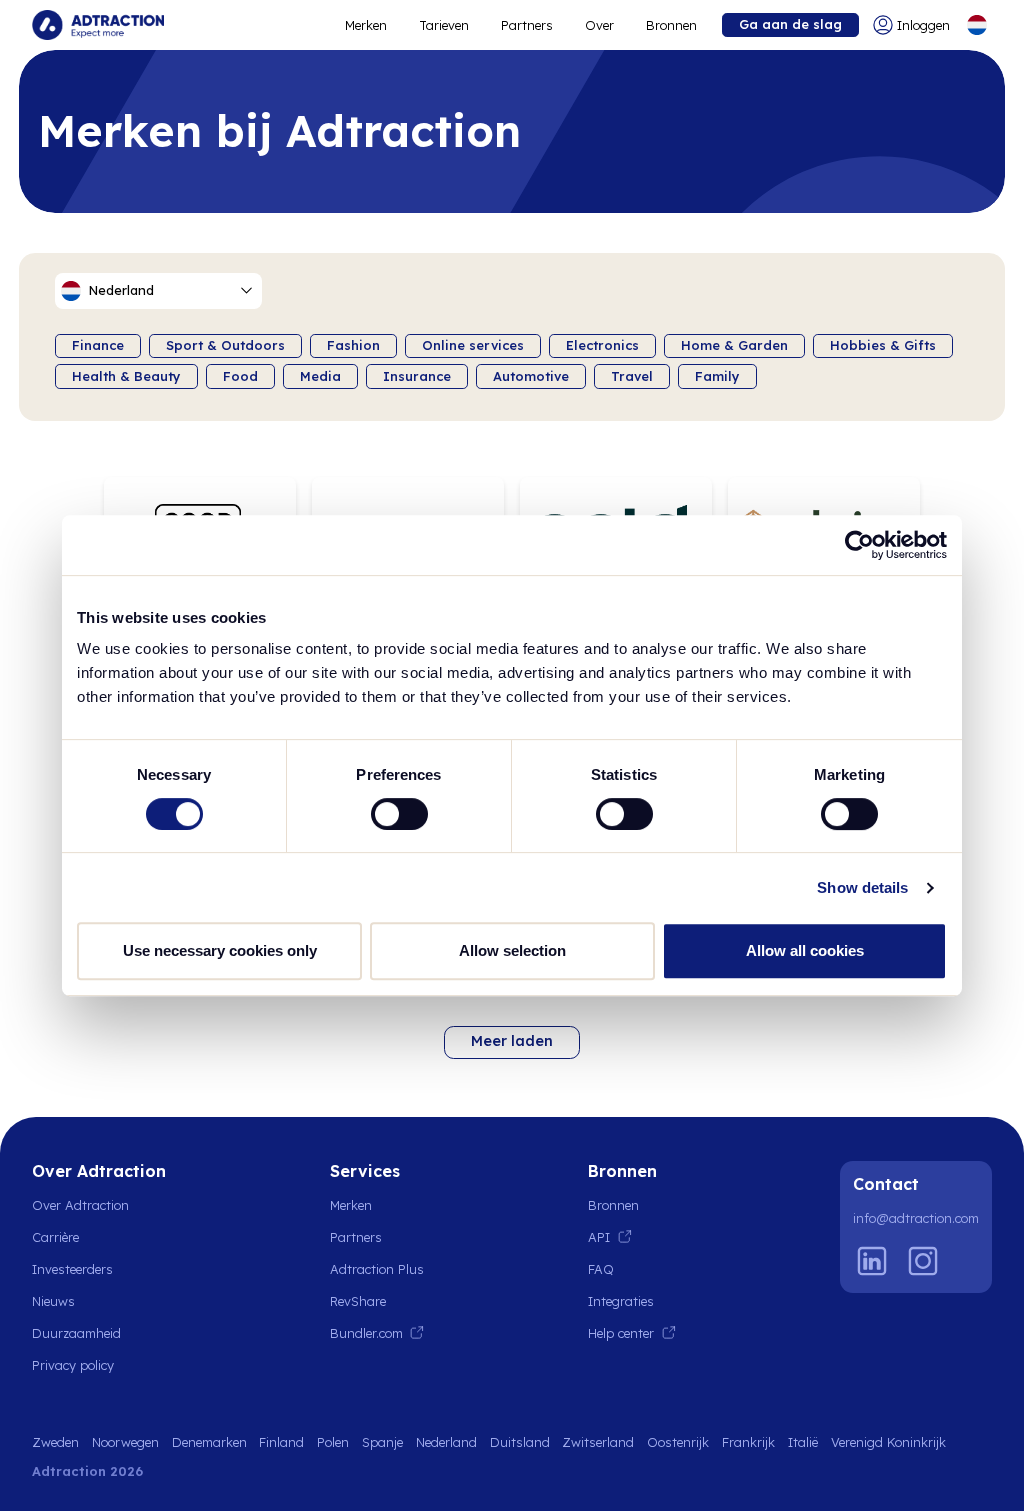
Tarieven (444, 25)
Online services (473, 345)
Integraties (621, 1301)
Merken (366, 25)
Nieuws (53, 1301)
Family (717, 376)
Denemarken (209, 1442)
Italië (803, 1442)
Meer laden (512, 1041)
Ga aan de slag (790, 24)
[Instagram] (923, 1261)
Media (320, 376)
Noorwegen (125, 1442)
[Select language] (977, 25)
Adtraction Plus (377, 1269)
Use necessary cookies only (220, 950)
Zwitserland (598, 1442)
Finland (281, 1442)
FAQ (601, 1269)
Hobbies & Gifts (883, 345)
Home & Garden (734, 345)
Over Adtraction (80, 1205)
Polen (333, 1442)
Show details (862, 887)
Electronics (602, 345)
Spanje (382, 1442)
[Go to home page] (98, 25)
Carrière (55, 1237)
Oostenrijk (678, 1442)
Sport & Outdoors (225, 345)
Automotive (531, 376)
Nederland (446, 1442)
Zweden (55, 1442)
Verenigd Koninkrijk (888, 1442)
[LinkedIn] (872, 1261)
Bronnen (671, 25)
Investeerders (72, 1269)
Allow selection (512, 950)
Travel (632, 376)
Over (599, 25)
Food (240, 376)
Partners (527, 25)
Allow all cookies (805, 950)
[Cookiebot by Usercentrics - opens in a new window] (859, 545)
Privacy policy (73, 1365)
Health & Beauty (126, 376)
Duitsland (520, 1442)
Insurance (417, 376)
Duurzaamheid (76, 1333)
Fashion (353, 345)
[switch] (399, 814)
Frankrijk (748, 1442)
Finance (98, 345)
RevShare (358, 1301)
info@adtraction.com (916, 1218)
